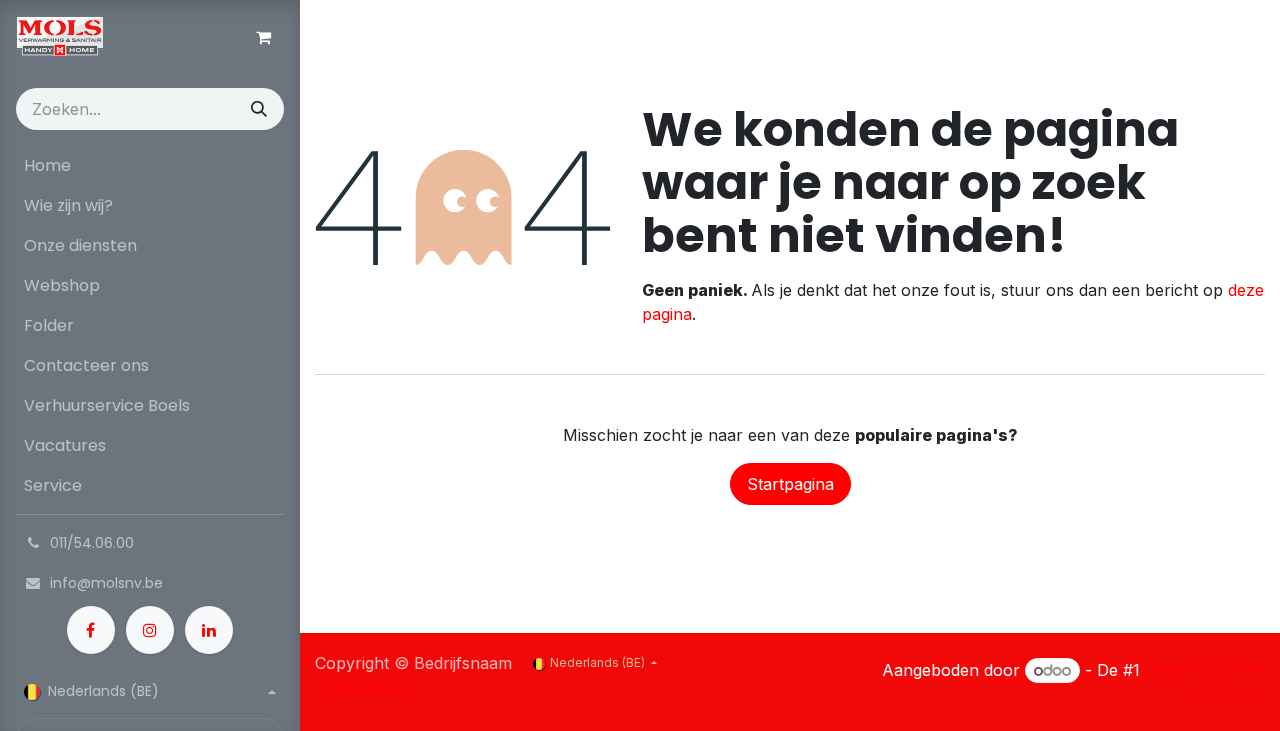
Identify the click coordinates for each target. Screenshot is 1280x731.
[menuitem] (150, 166)
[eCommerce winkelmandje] (263, 37)
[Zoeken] (259, 109)
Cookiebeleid (363, 687)
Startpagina (790, 484)
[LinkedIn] (209, 630)
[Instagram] (150, 630)
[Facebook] (91, 630)
